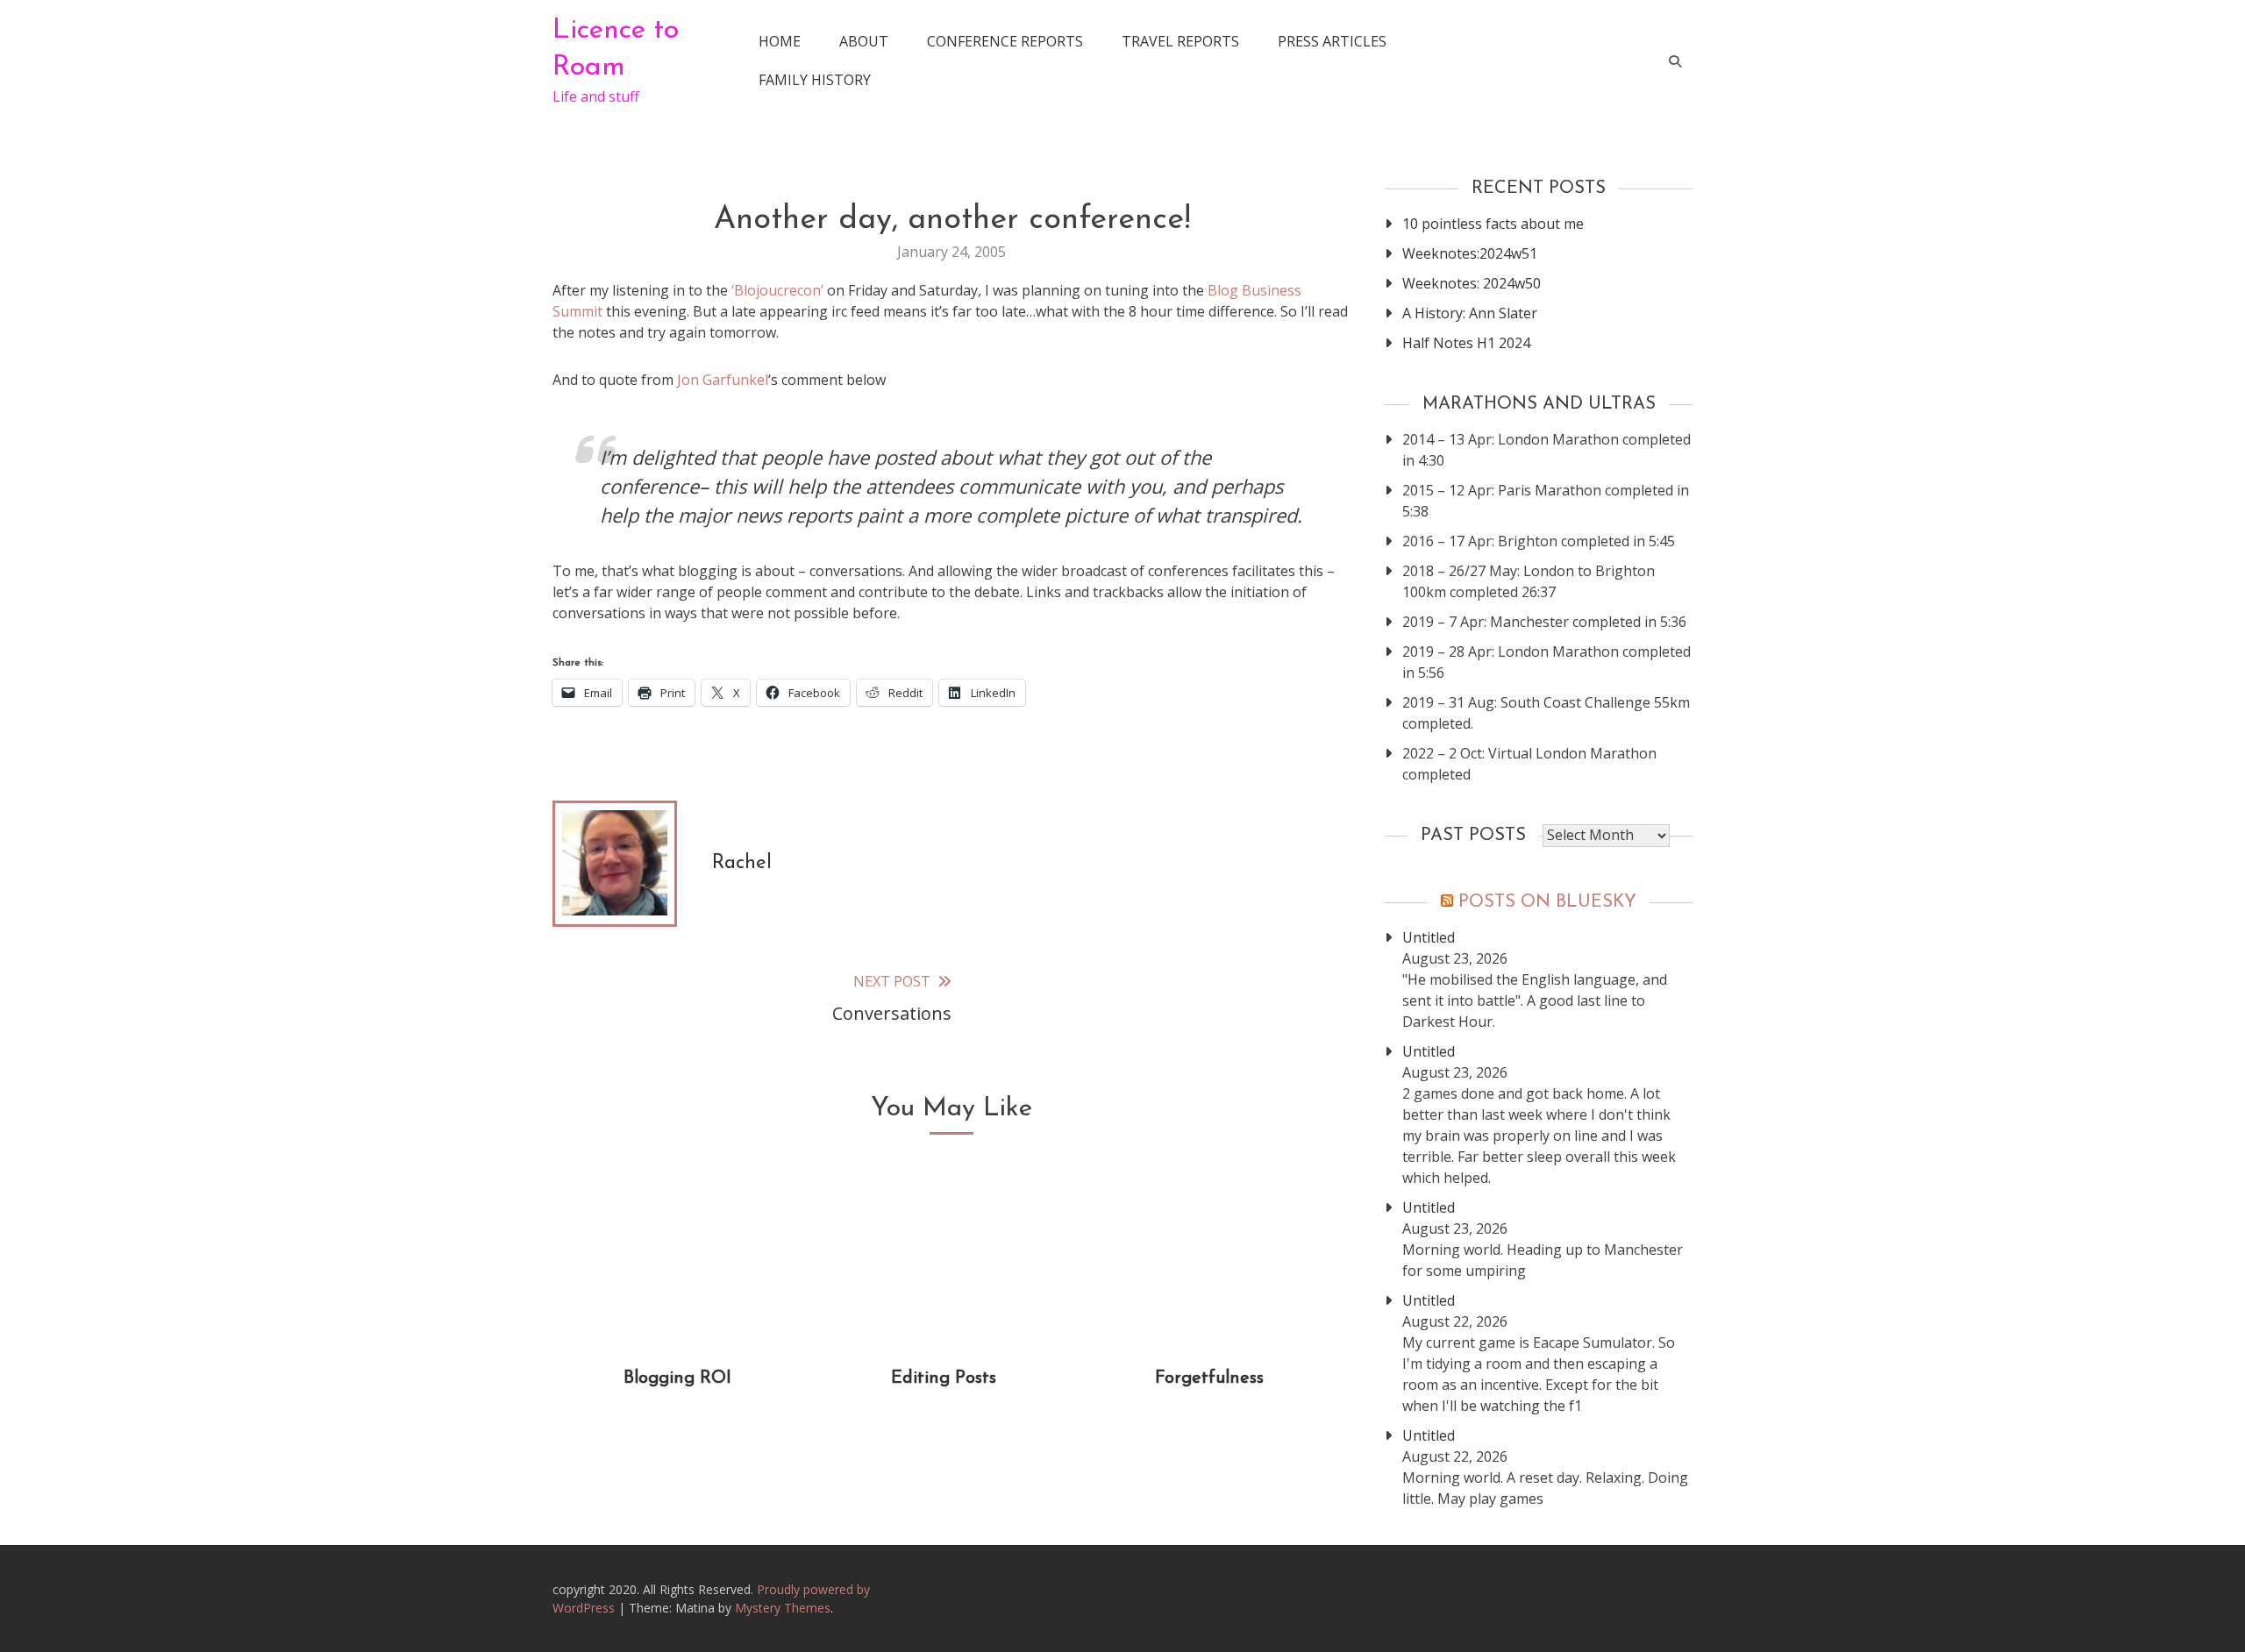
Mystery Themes (783, 1608)
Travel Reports (1180, 41)
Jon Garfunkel (723, 380)
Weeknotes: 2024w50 (1472, 283)
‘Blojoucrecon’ (777, 290)
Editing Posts (944, 1378)
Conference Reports (1005, 41)
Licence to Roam (616, 49)
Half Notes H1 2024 (1466, 343)
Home (780, 41)
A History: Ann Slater (1470, 313)
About (864, 41)
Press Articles (1332, 41)
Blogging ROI (677, 1378)
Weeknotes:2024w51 (1470, 253)
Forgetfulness (1209, 1378)
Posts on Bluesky (1547, 902)
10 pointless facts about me (1493, 224)
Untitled (1429, 937)
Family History (815, 80)
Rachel (742, 863)
